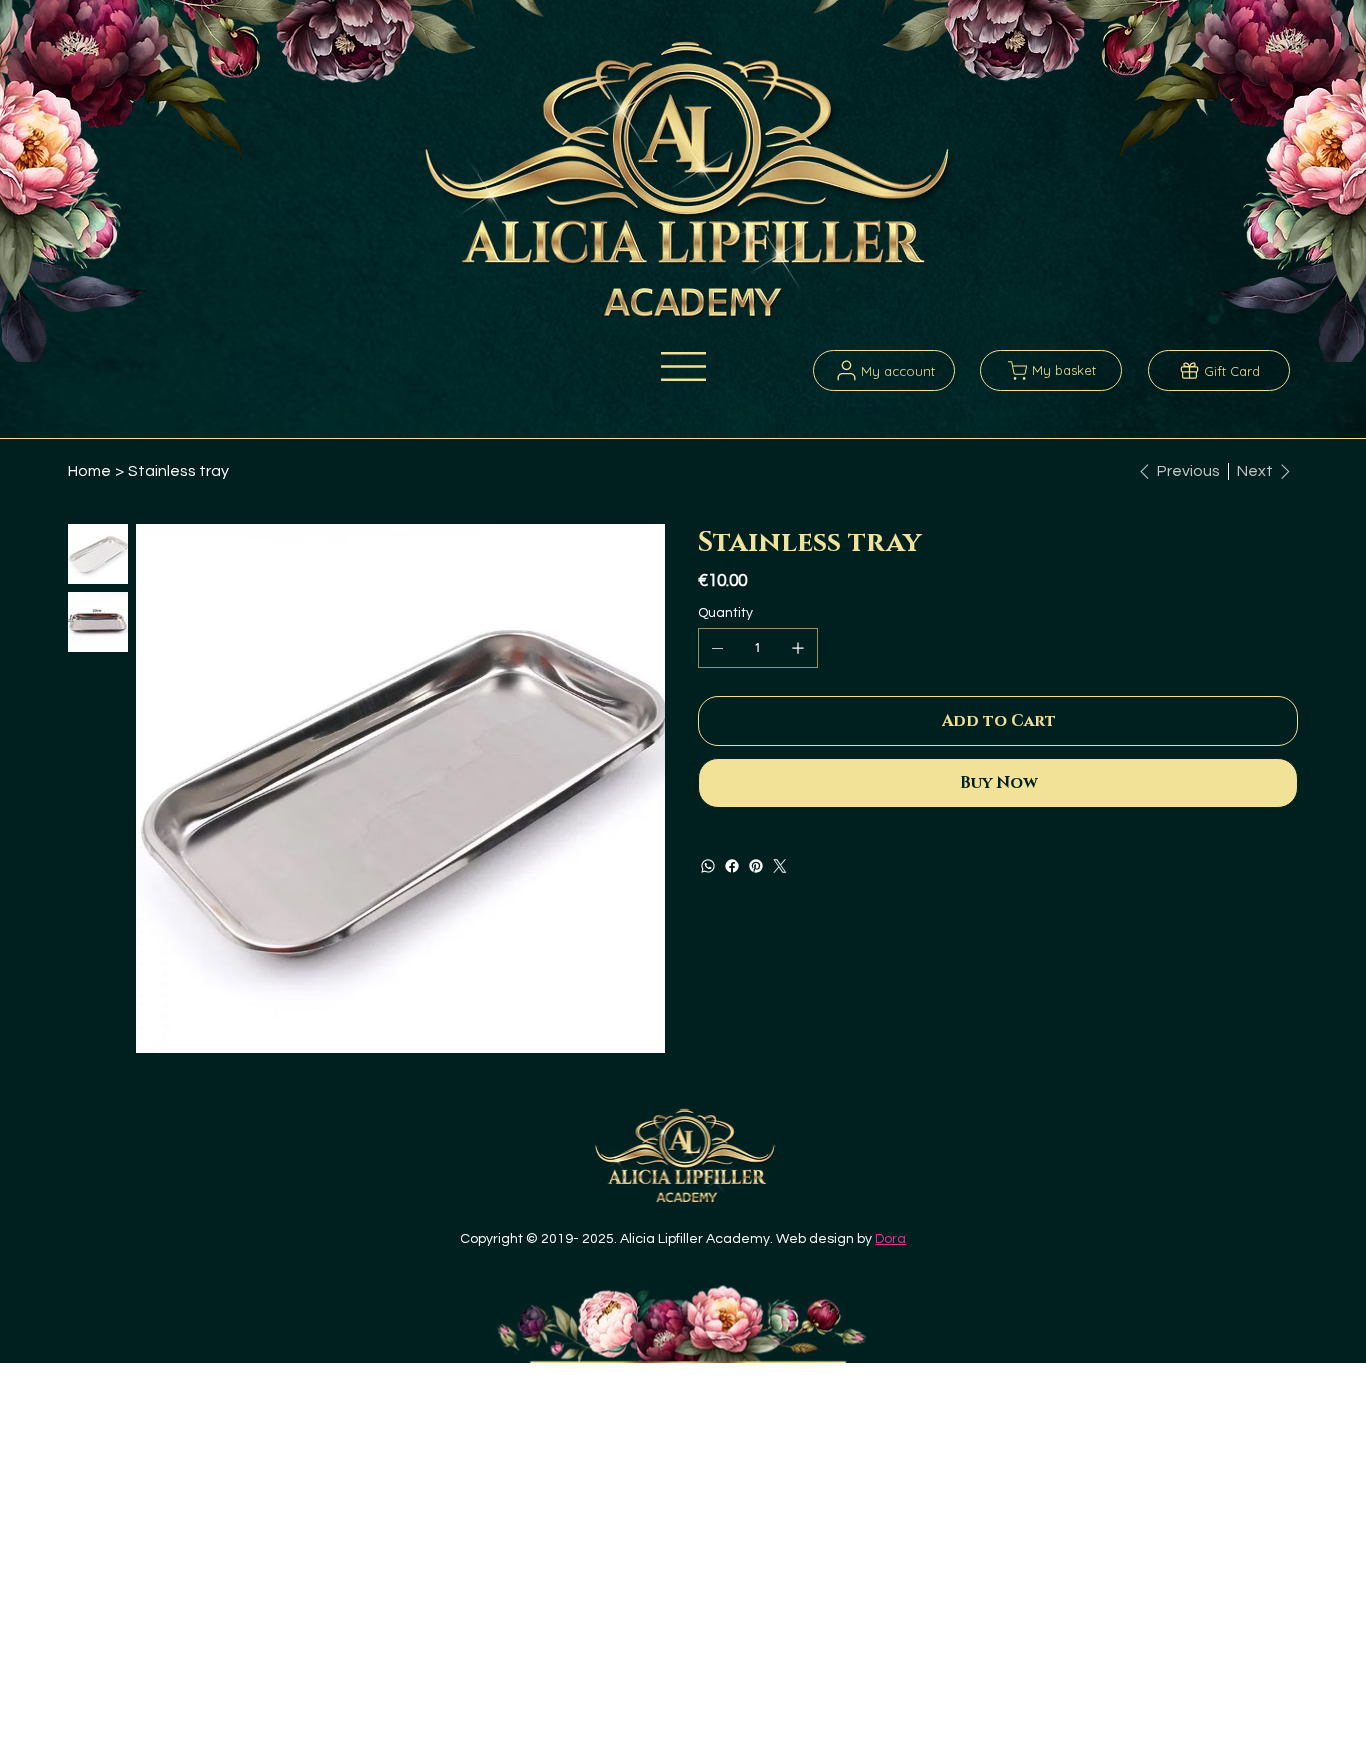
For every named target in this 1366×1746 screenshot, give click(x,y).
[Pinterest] (756, 866)
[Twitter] (780, 866)
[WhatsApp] (708, 866)
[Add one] (798, 648)
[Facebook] (732, 866)
